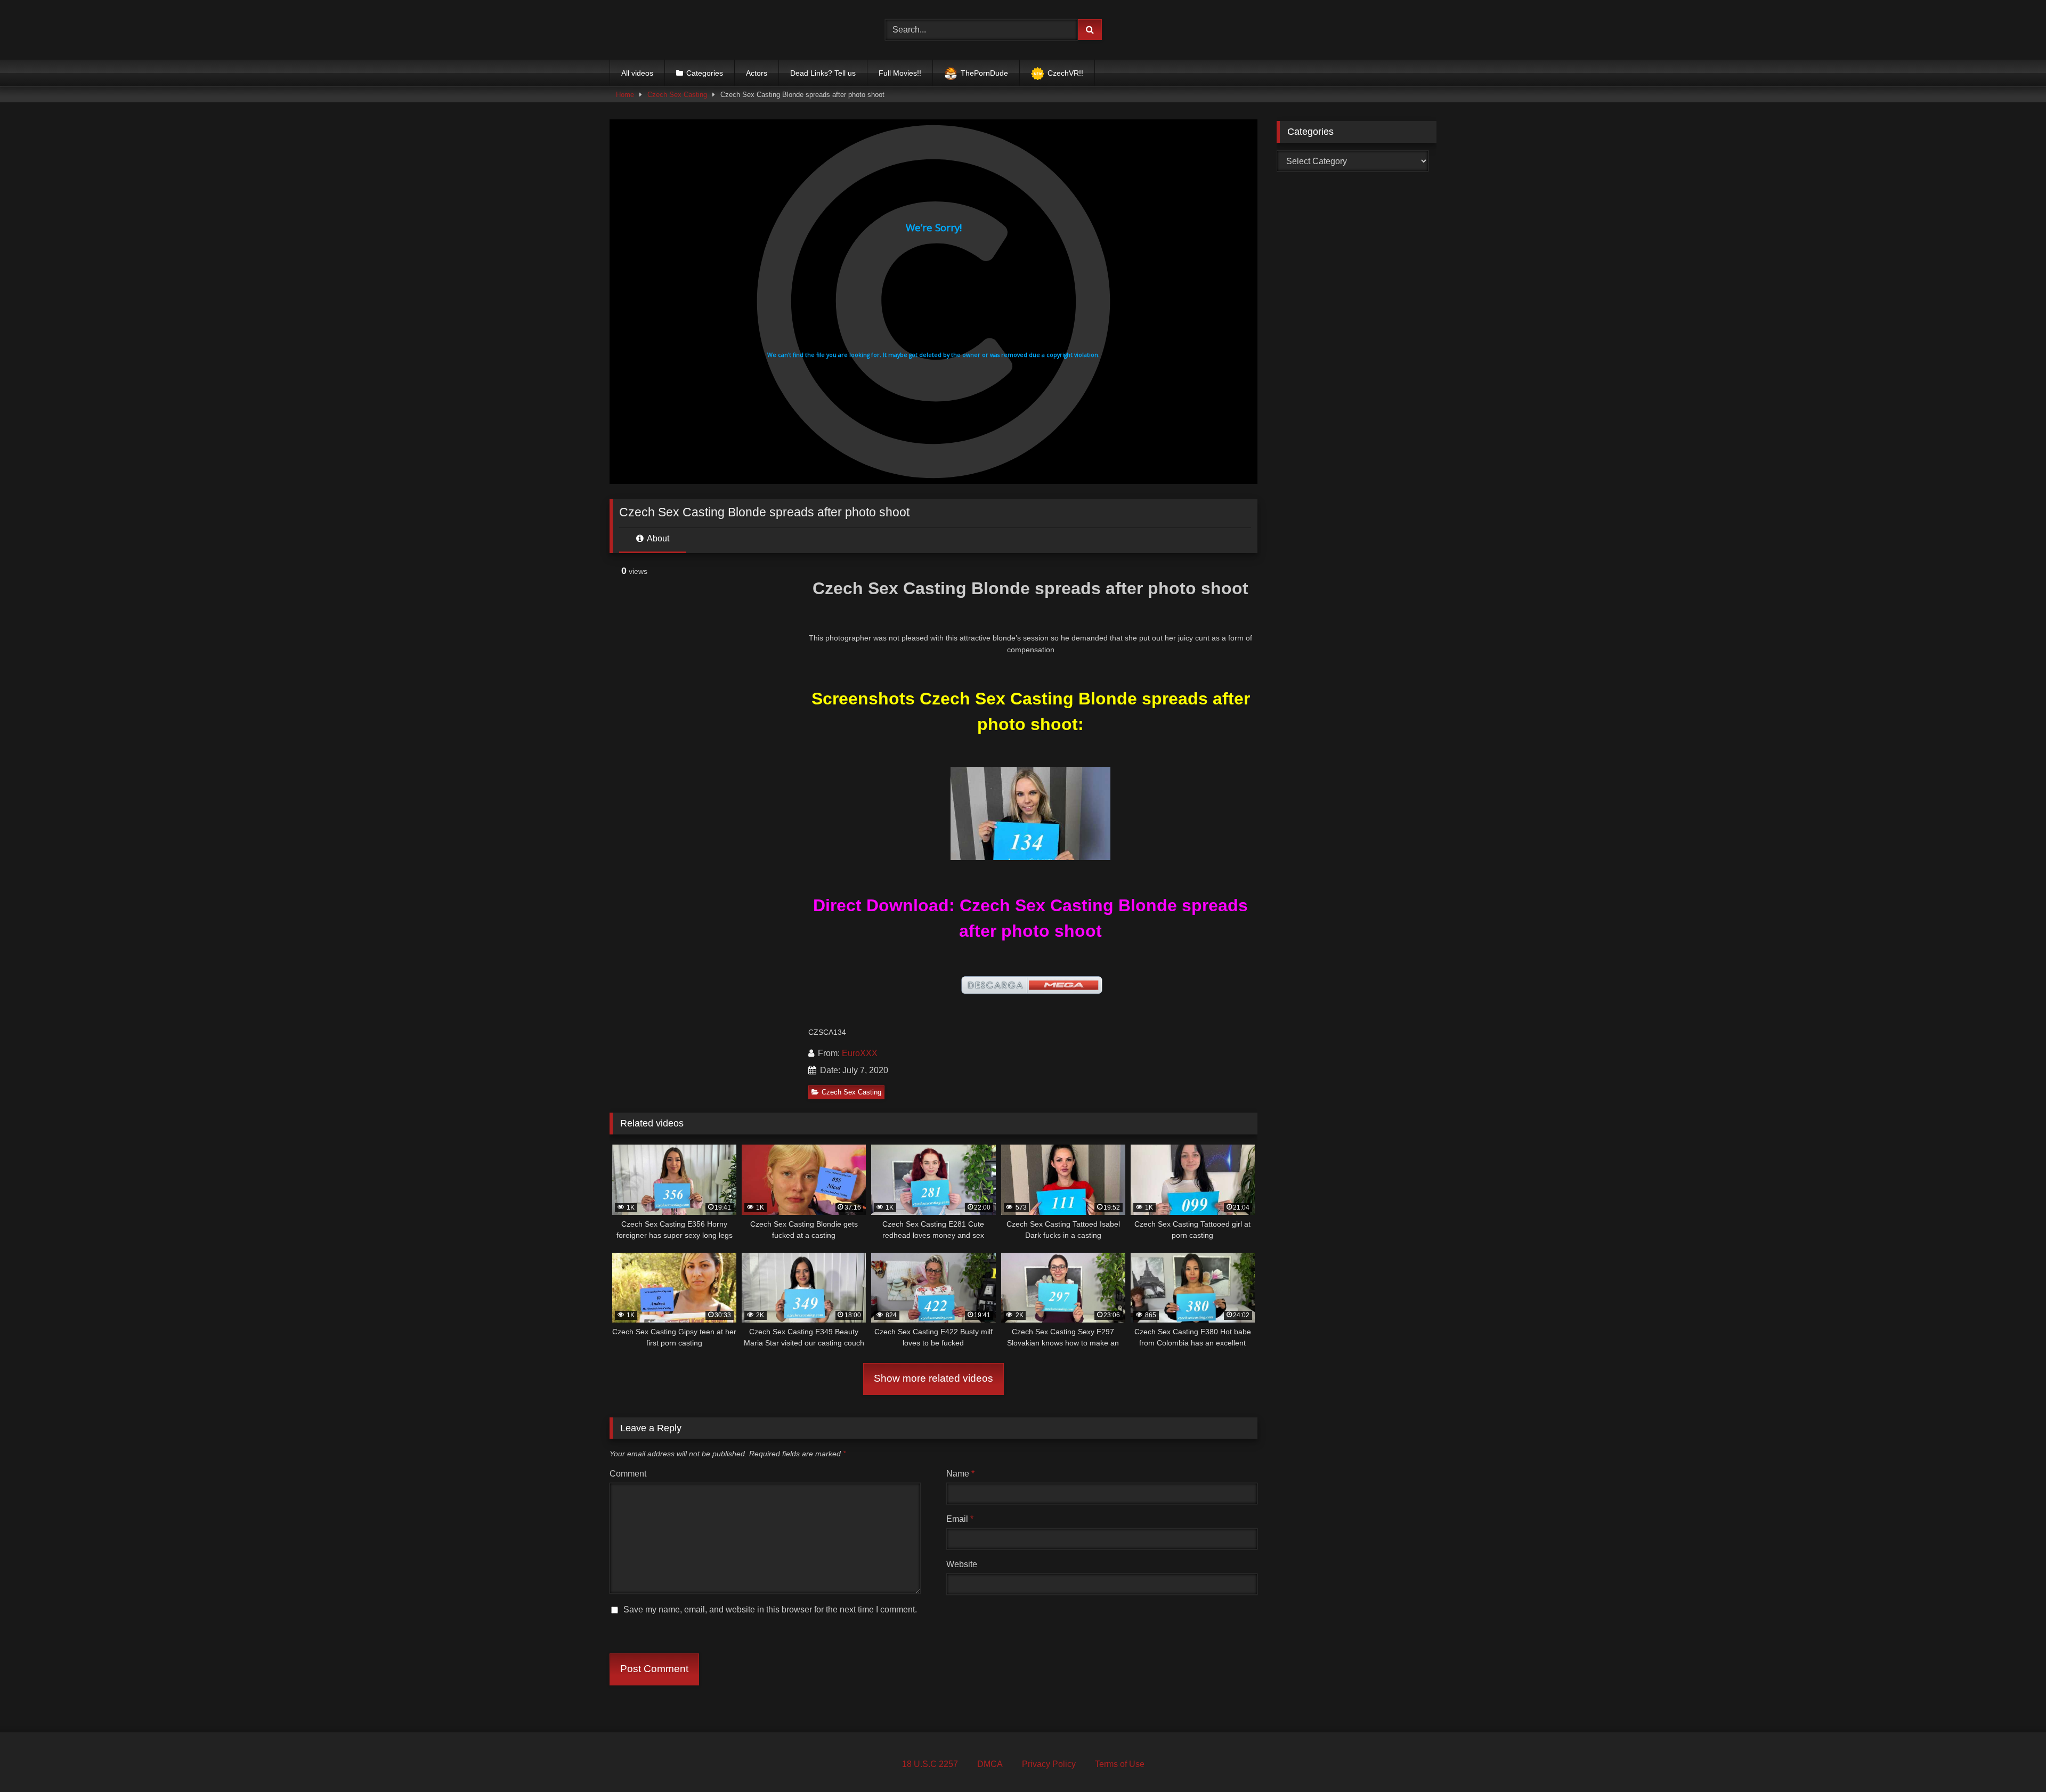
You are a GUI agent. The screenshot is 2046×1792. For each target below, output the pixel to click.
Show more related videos (933, 1378)
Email (960, 1519)
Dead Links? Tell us (823, 73)
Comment (628, 1474)
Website (962, 1564)
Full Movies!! (900, 73)
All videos (637, 73)
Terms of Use (1120, 1764)
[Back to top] (2013, 1760)
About (657, 538)
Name (960, 1474)
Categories (705, 73)
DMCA (990, 1764)
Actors (757, 73)
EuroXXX (860, 1053)
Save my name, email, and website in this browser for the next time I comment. (770, 1609)
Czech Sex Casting (677, 95)
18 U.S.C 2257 (930, 1764)
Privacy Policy (1049, 1764)
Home (625, 95)
